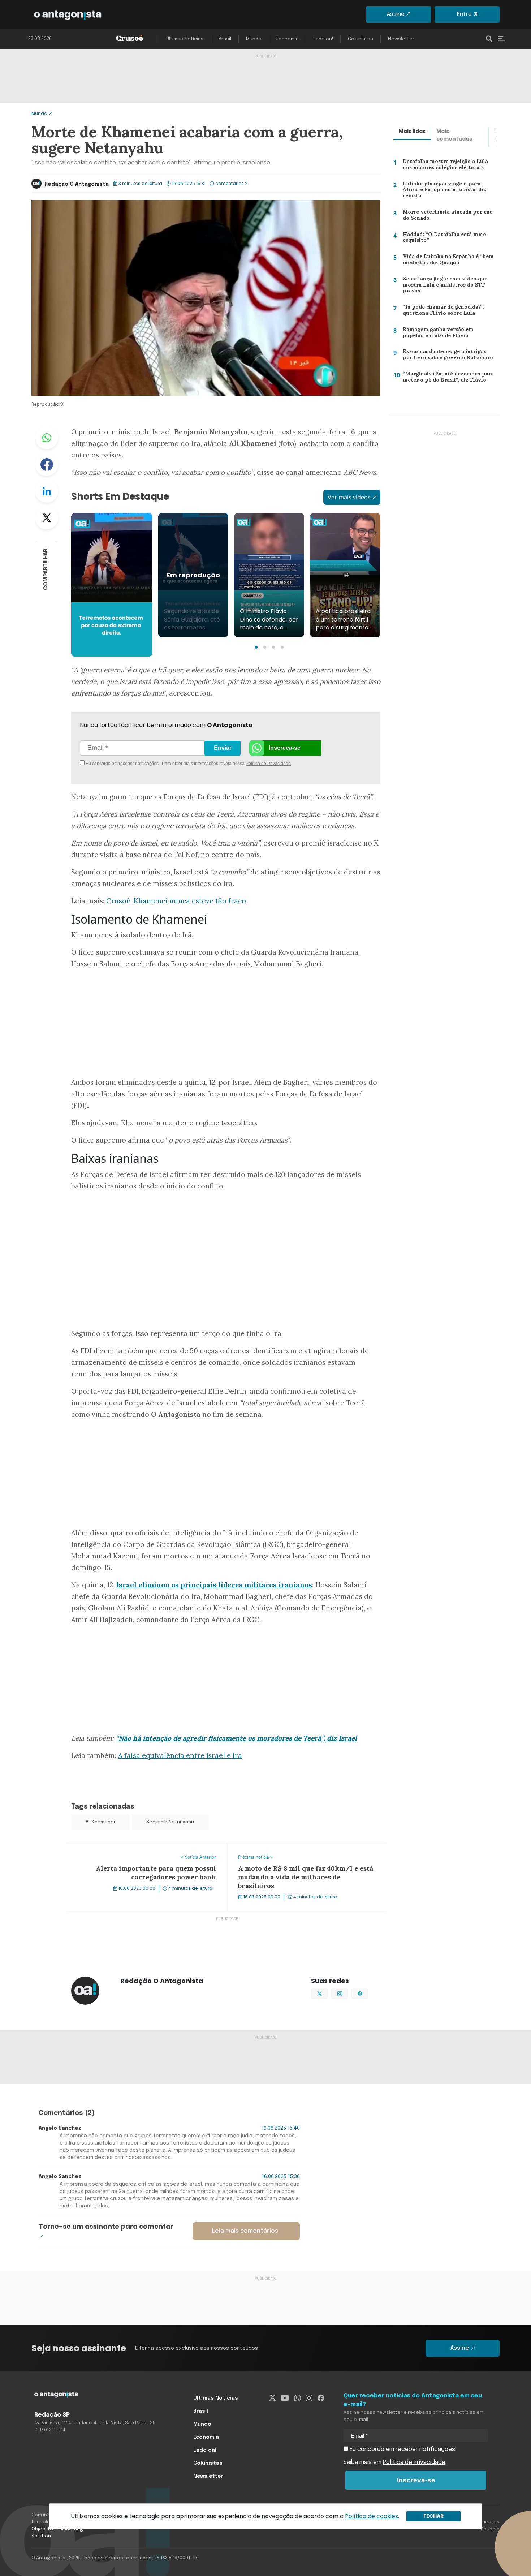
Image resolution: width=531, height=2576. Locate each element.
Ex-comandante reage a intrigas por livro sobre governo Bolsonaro (448, 356)
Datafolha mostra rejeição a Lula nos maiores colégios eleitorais (449, 166)
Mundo (254, 39)
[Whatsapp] (297, 2398)
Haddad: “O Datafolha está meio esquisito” (442, 239)
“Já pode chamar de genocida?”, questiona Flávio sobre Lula (441, 312)
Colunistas (361, 39)
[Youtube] (285, 2398)
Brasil (225, 39)
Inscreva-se (285, 748)
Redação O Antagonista (77, 184)
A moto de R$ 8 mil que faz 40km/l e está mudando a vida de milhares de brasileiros (305, 1852)
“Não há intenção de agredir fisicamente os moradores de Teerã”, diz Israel (236, 1738)
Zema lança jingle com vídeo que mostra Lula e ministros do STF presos (443, 286)
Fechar (433, 2516)
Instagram (348, 1993)
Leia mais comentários (245, 2231)
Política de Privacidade (268, 764)
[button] (256, 647)
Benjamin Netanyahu (170, 1822)
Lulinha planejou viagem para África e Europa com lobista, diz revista (447, 189)
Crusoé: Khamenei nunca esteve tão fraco (175, 901)
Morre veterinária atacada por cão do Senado (445, 217)
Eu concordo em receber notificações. (402, 2449)
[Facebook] (321, 2398)
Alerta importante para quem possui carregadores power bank (146, 1852)
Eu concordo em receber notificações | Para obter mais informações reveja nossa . (145, 764)
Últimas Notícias (185, 39)
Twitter (47, 518)
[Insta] (309, 2398)
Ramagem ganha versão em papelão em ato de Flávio (448, 334)
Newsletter (401, 39)
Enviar (223, 748)
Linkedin (47, 491)
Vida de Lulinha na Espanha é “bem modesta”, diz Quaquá (446, 261)
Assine (396, 14)
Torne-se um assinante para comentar (106, 2226)
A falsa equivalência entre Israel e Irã (180, 1755)
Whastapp (47, 438)
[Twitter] (273, 2398)
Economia (288, 39)
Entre (464, 14)
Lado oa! (323, 39)
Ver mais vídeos (349, 497)
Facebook (47, 464)
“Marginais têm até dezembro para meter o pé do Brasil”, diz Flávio (446, 379)
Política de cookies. (372, 2516)
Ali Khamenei (100, 1822)
